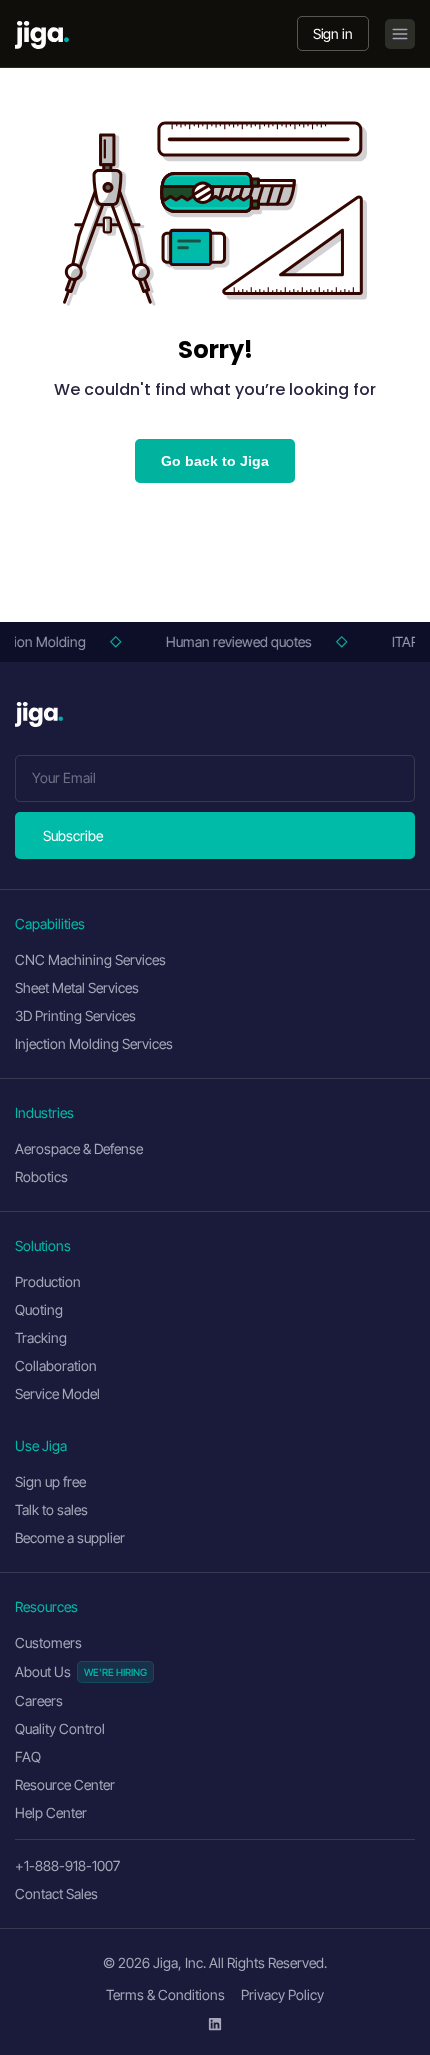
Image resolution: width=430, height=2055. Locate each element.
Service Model (57, 1393)
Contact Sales (56, 1893)
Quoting (39, 1309)
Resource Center (65, 1784)
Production (48, 1281)
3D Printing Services (75, 1015)
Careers (39, 1700)
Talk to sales (51, 1509)
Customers (48, 1642)
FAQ (28, 1756)
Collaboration (56, 1365)
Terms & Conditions (165, 1994)
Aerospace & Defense (79, 1148)
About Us (43, 1671)
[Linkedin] (215, 2024)
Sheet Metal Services (77, 987)
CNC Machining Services (90, 959)
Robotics (41, 1176)
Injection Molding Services (94, 1043)
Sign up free (50, 1481)
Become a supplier (70, 1537)
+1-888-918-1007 (67, 1865)
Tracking (41, 1337)
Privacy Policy (282, 1994)
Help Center (51, 1812)
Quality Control (60, 1728)
